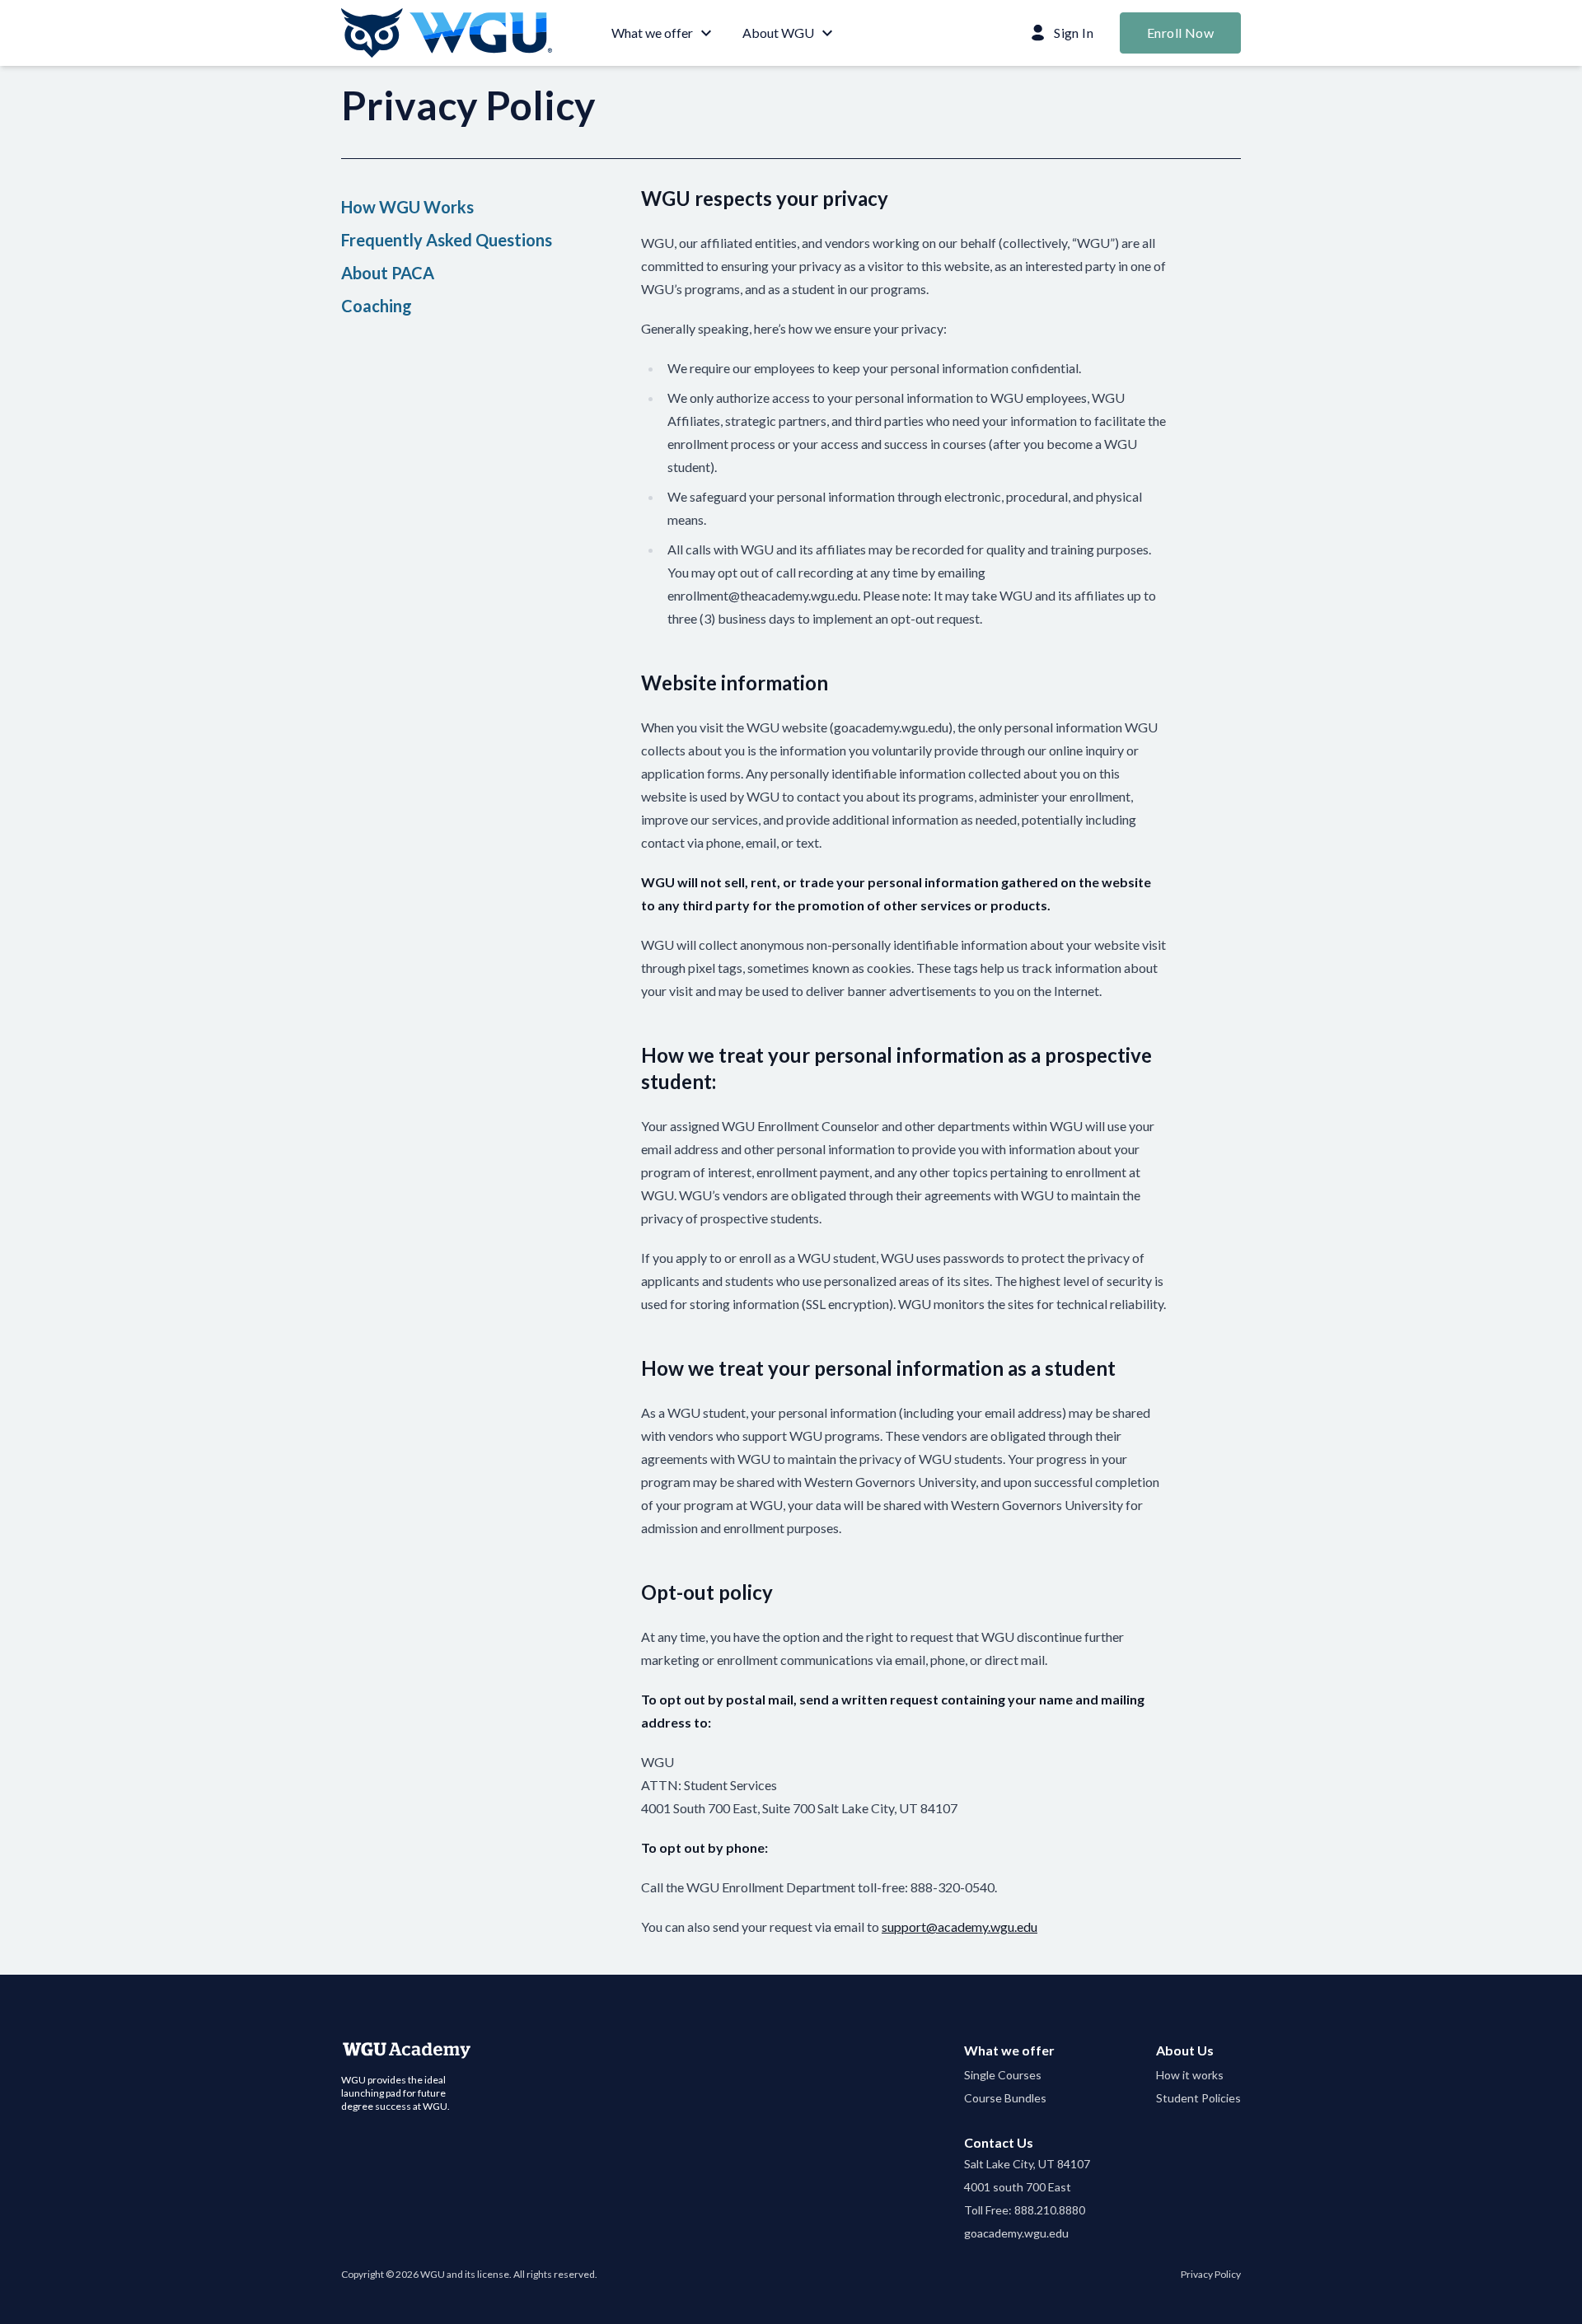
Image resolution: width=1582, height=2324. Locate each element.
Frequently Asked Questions (447, 240)
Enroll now (1180, 33)
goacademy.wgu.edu (1016, 2233)
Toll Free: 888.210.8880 (1025, 2210)
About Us (1185, 2050)
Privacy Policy (1211, 2274)
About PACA (388, 273)
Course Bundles (1005, 2098)
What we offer (652, 33)
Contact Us (999, 2142)
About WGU (778, 33)
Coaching (377, 306)
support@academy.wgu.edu (959, 1927)
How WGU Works (407, 207)
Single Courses (1003, 2075)
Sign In (1074, 33)
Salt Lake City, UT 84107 (1027, 2164)
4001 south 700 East (1018, 2187)
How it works (1190, 2075)
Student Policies (1198, 2098)
